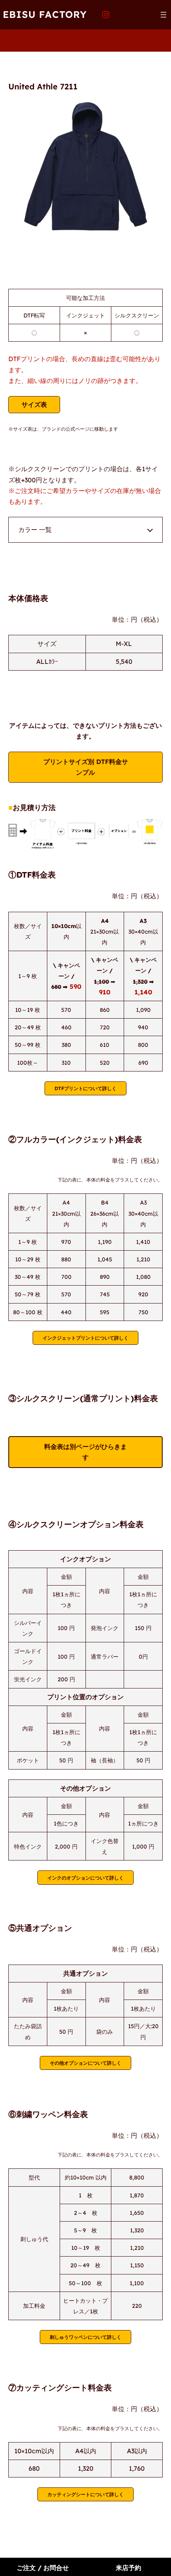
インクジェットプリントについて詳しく (85, 1338)
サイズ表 (34, 404)
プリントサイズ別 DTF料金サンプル (86, 767)
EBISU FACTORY (45, 14)
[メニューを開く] (163, 15)
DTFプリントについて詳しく (85, 1088)
